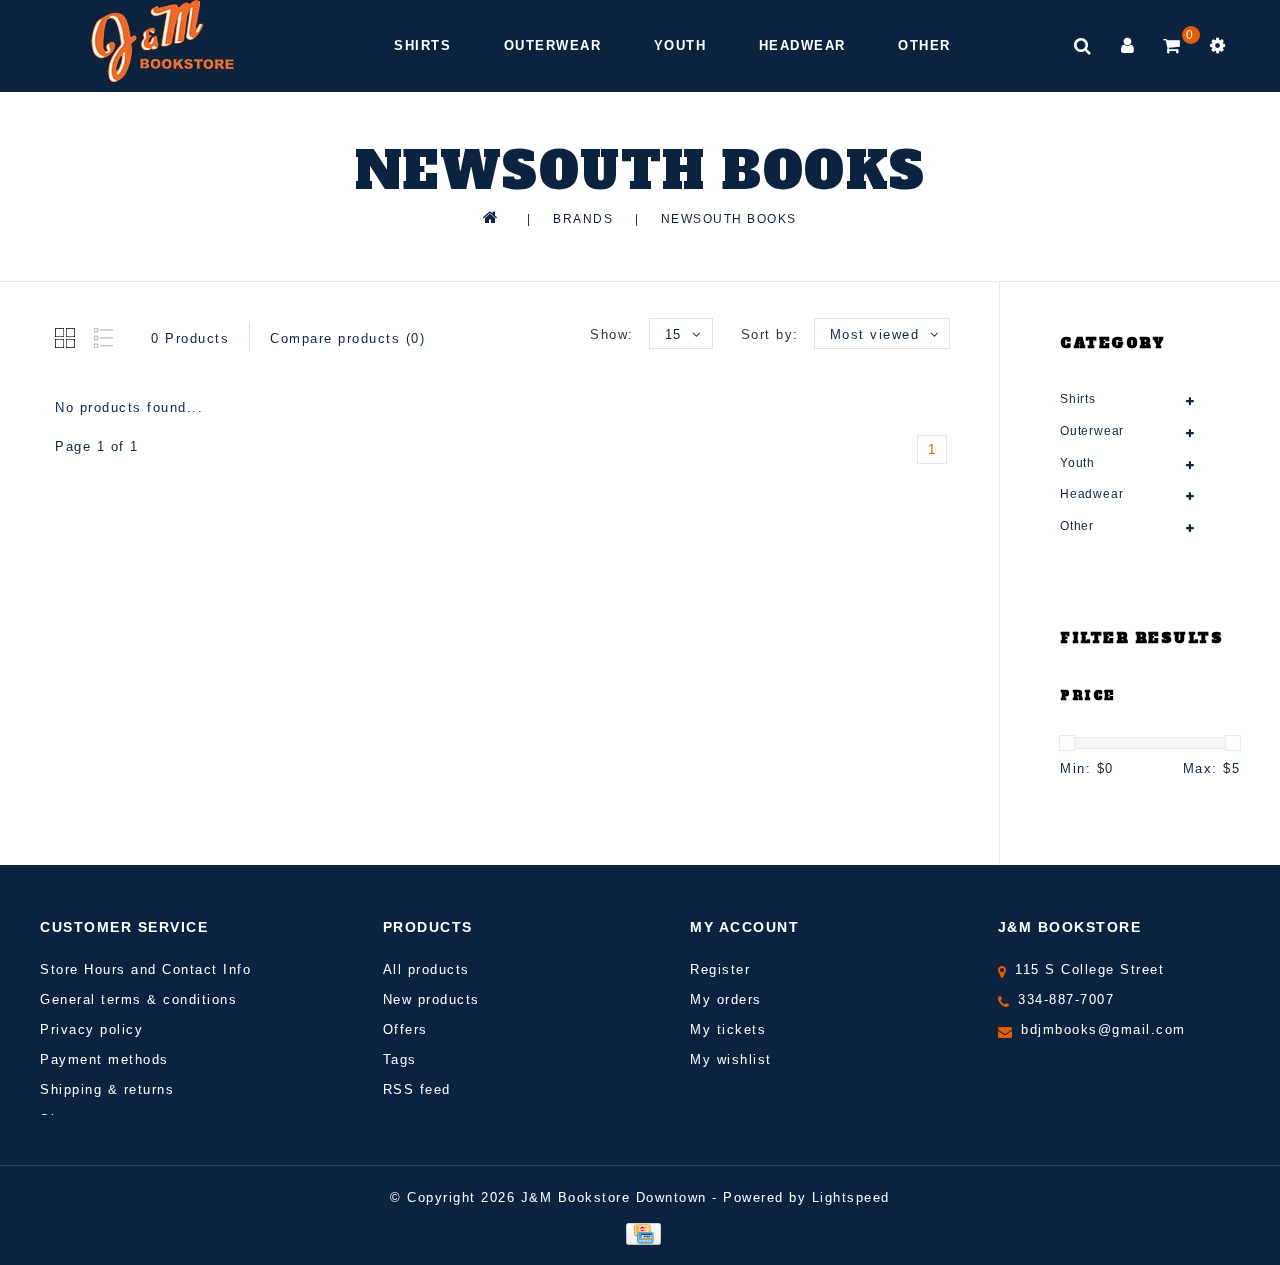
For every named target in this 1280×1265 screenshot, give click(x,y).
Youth (680, 45)
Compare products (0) (347, 338)
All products (426, 969)
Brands (583, 219)
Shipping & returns (107, 1089)
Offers (405, 1029)
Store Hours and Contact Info (145, 969)
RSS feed (417, 1089)
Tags (400, 1059)
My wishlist (731, 1059)
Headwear (802, 45)
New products (431, 999)
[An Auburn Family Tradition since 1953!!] (162, 41)
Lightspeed (851, 1197)
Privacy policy (91, 1029)
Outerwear (553, 45)
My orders (726, 999)
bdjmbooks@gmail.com (1103, 1029)
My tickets (728, 1029)
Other (924, 45)
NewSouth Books (729, 219)
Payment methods (104, 1059)
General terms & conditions (138, 999)
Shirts (422, 45)
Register (720, 969)
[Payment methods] (639, 1232)
